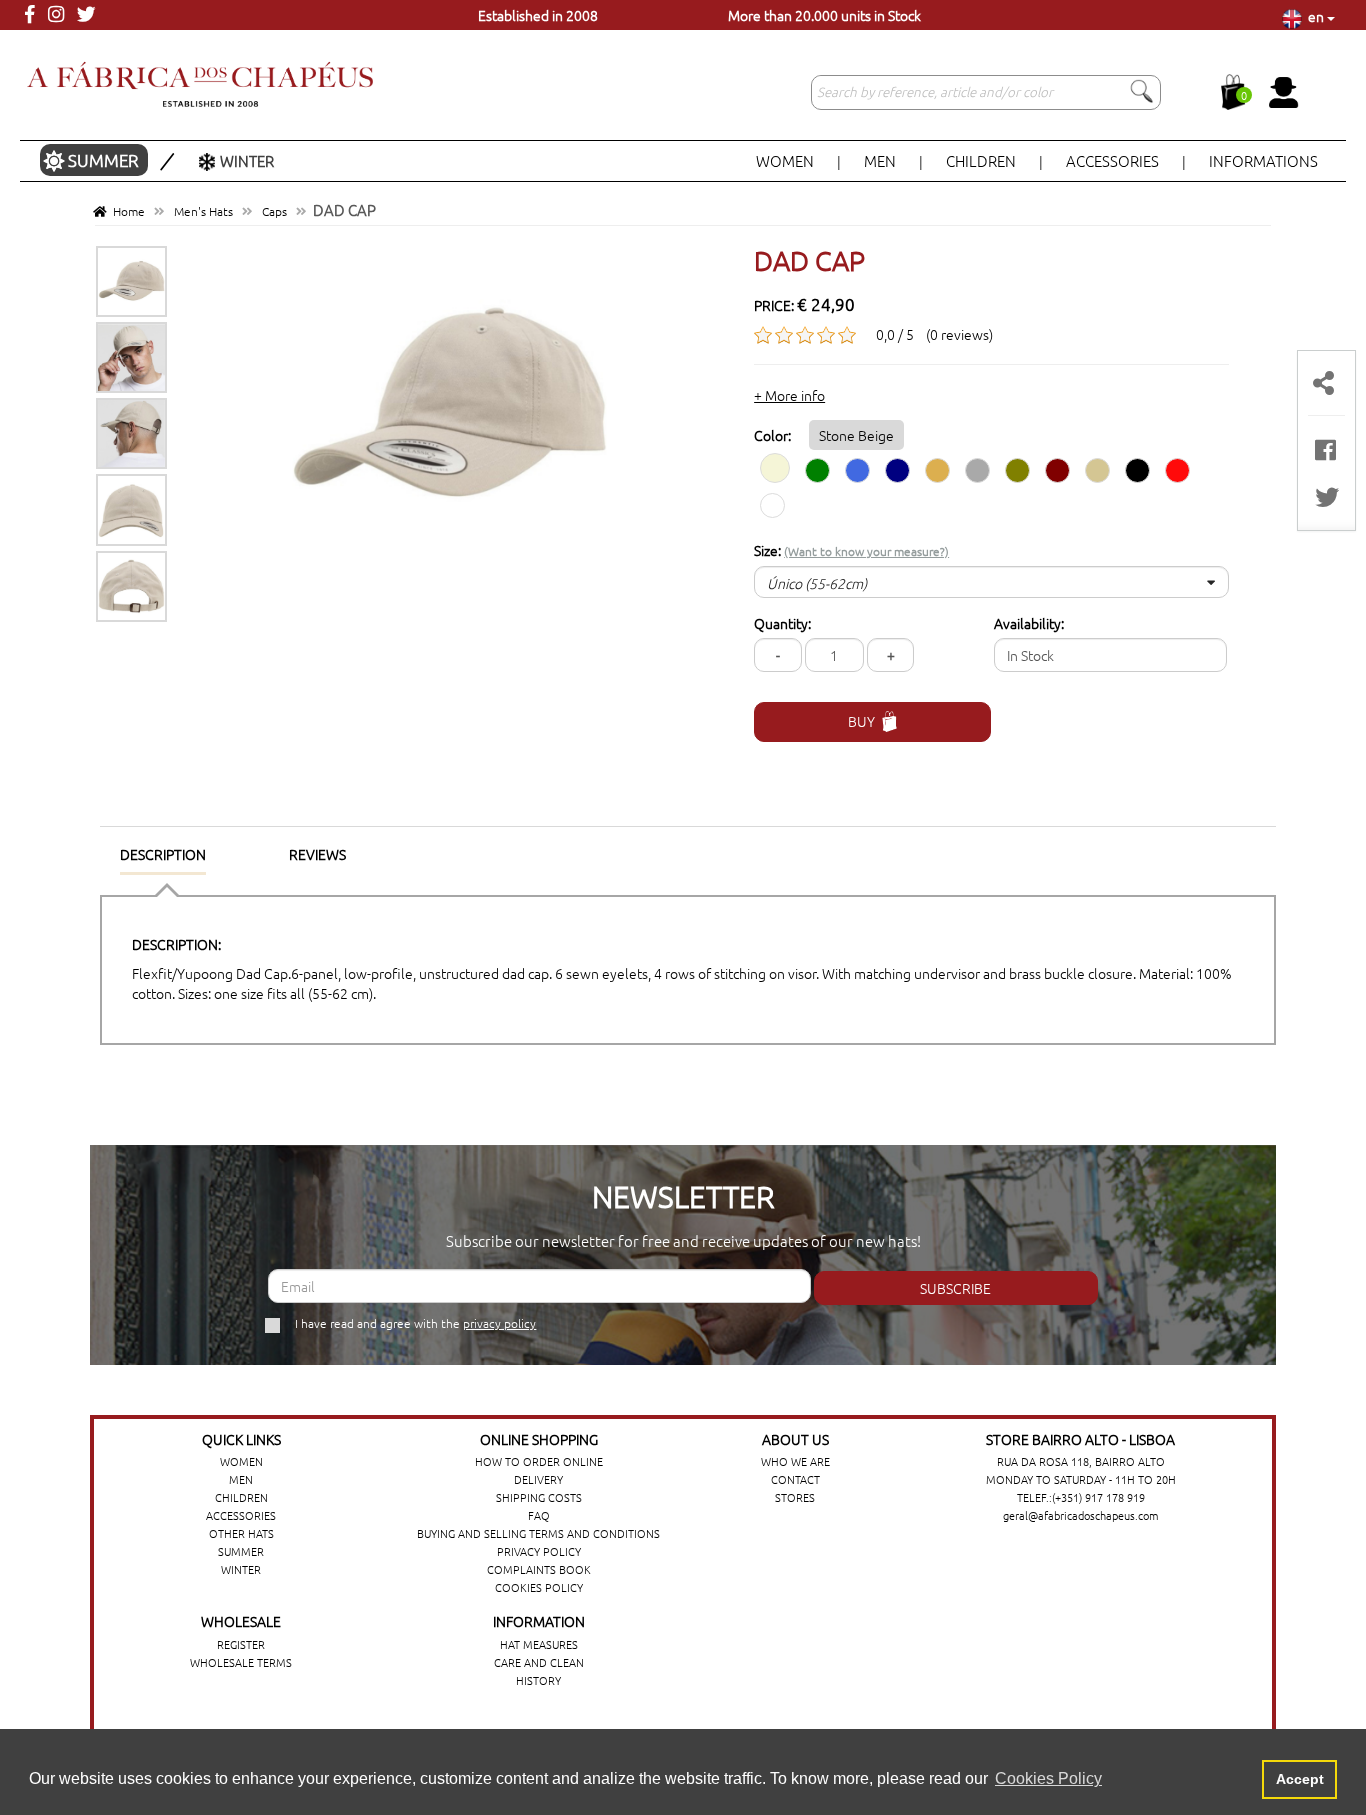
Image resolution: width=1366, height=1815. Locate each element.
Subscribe (955, 1288)
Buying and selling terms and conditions (538, 1533)
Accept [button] (1300, 1779)
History (538, 1680)
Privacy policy (539, 1551)
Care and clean (539, 1662)
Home (126, 211)
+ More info (789, 395)
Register (241, 1644)
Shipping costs (539, 1497)
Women (786, 160)
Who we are (795, 1461)
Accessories (1114, 160)
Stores (795, 1497)
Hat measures (539, 1644)
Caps (274, 211)
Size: (851, 550)
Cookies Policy (539, 1587)
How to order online (539, 1461)
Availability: (1029, 623)
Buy (861, 721)
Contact (795, 1479)
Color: (824, 435)
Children (982, 160)
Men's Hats (203, 211)
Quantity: (782, 623)
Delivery (538, 1479)
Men (881, 160)
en (1314, 16)
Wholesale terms (241, 1662)
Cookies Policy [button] (1048, 1778)
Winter (247, 160)
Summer (105, 160)
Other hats (241, 1533)
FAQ (539, 1515)
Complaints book (539, 1569)
